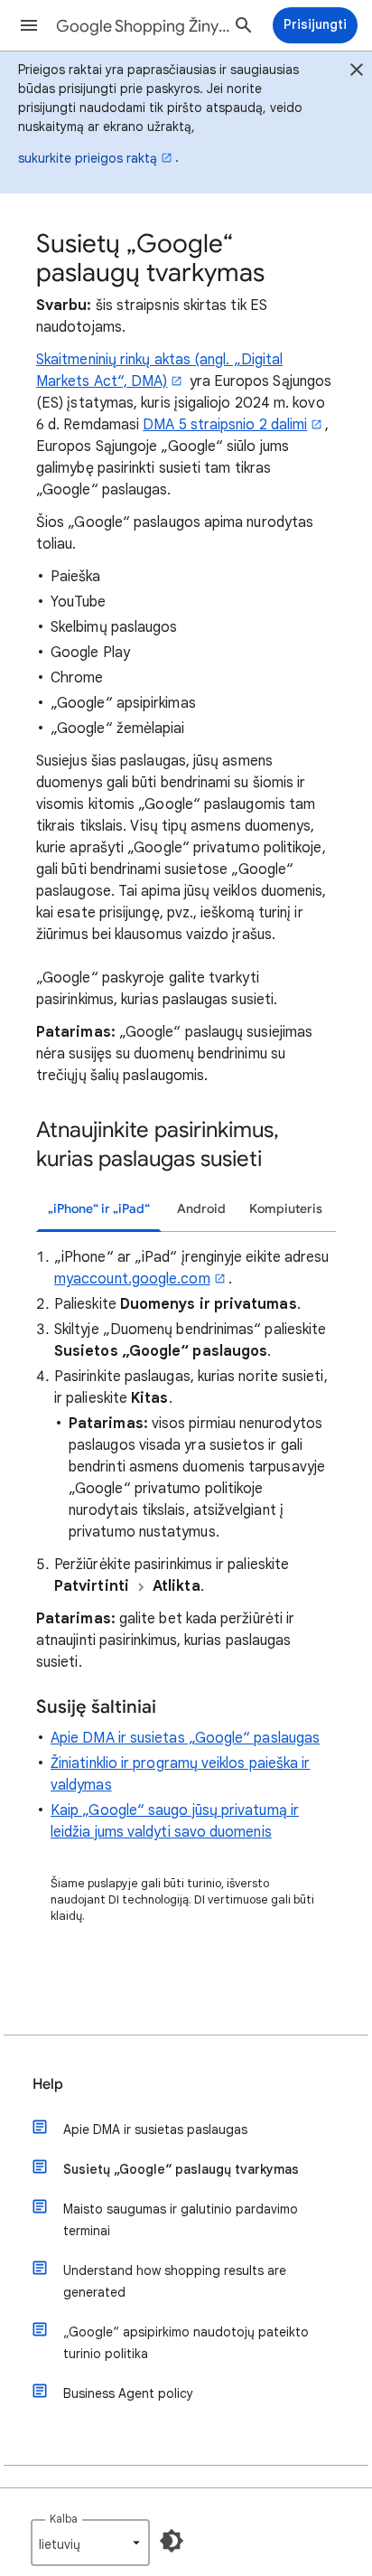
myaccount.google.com (132, 1279)
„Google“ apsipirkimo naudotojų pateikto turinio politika (186, 2343)
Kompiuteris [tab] (286, 1209)
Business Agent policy (128, 2393)
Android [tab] (201, 1209)
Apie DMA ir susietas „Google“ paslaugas (185, 1738)
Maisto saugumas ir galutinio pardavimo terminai (181, 2220)
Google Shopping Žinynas (146, 26)
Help (48, 2084)
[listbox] (90, 2543)
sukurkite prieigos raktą (88, 158)
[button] (29, 25)
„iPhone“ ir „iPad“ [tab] (99, 1209)
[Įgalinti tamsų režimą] (172, 2541)
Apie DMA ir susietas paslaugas (155, 2129)
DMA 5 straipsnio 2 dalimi (225, 425)
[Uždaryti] (357, 72)
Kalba (64, 2519)
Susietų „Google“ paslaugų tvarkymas (181, 2169)
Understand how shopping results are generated (175, 2281)
